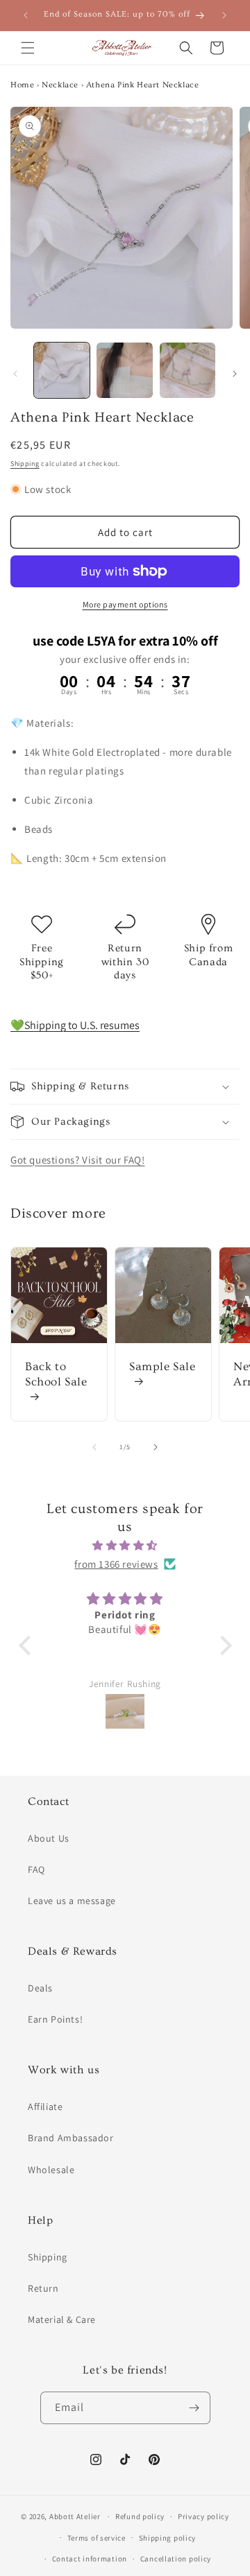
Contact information (90, 2559)
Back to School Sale (56, 1374)
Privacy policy (203, 2516)
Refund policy (140, 2516)
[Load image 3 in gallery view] (187, 370)
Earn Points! (55, 2019)
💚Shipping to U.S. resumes (75, 1025)
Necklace (60, 85)
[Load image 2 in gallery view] (124, 370)
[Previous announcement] (26, 15)
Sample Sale (162, 1366)
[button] (28, 48)
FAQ (36, 1869)
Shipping (25, 464)
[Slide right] (235, 374)
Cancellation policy (176, 2559)
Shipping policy (168, 2538)
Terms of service (97, 2538)
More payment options (125, 604)
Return (43, 2288)
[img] (125, 1545)
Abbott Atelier (75, 2516)
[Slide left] (15, 374)
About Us (49, 1838)
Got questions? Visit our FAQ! (77, 1160)
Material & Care (62, 2319)
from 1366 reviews (116, 1564)
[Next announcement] (224, 15)
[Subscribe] (194, 2408)
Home (22, 85)
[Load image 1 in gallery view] (62, 370)
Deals (40, 1988)
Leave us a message (72, 1901)
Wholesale (51, 2170)
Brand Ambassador (71, 2138)
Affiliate (45, 2107)
